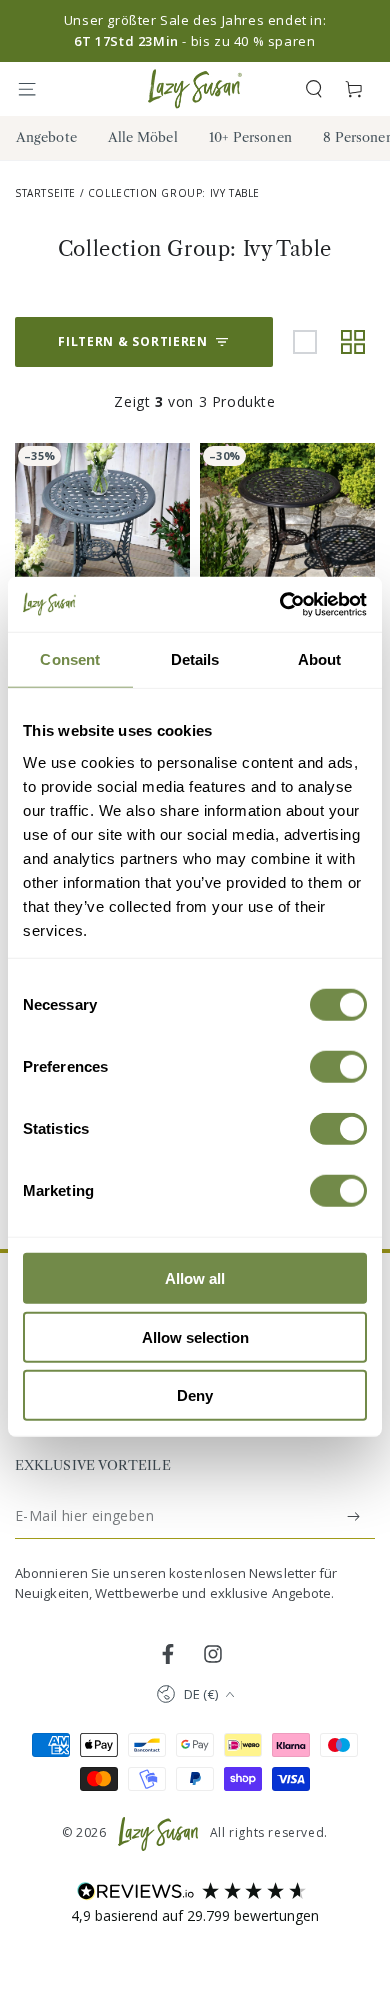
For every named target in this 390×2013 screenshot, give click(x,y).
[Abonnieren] (354, 1516)
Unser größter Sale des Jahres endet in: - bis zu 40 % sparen (195, 30)
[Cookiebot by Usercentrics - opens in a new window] (280, 604)
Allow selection (195, 1336)
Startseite (45, 193)
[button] (314, 89)
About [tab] (320, 659)
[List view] (305, 342)
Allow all (195, 1278)
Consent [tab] (70, 659)
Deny (195, 1395)
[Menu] (36, 89)
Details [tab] (195, 659)
